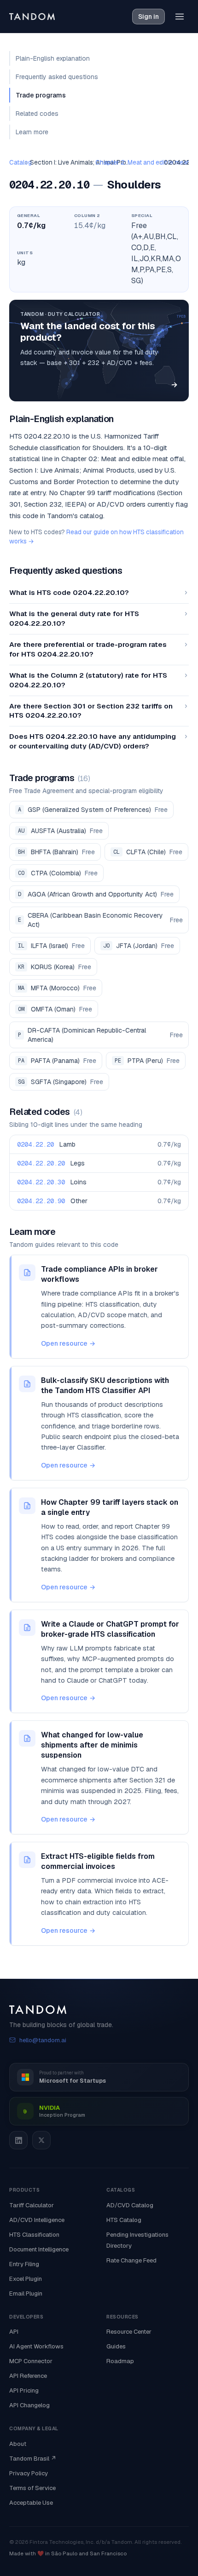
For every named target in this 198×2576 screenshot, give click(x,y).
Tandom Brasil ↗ (33, 2459)
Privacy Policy (29, 2473)
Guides (116, 2346)
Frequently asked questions (57, 77)
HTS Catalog (124, 2220)
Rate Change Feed (131, 2260)
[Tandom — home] (99, 2010)
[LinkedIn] (18, 2140)
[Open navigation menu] (180, 17)
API (14, 2332)
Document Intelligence (39, 2249)
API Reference (28, 2376)
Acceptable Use (31, 2503)
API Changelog (29, 2405)
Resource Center (129, 2332)
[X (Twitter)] (41, 2140)
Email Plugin (26, 2293)
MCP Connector (31, 2361)
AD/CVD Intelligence (37, 2220)
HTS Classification (34, 2235)
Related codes (37, 114)
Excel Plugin (26, 2279)
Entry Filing (24, 2264)
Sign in (148, 17)
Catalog (20, 162)
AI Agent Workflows (36, 2346)
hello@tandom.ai (43, 2040)
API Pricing (24, 2390)
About (18, 2444)
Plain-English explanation (53, 58)
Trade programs (41, 95)
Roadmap (120, 2361)
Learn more (32, 132)
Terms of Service (32, 2488)
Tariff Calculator (32, 2205)
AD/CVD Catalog (130, 2205)
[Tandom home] (32, 17)
